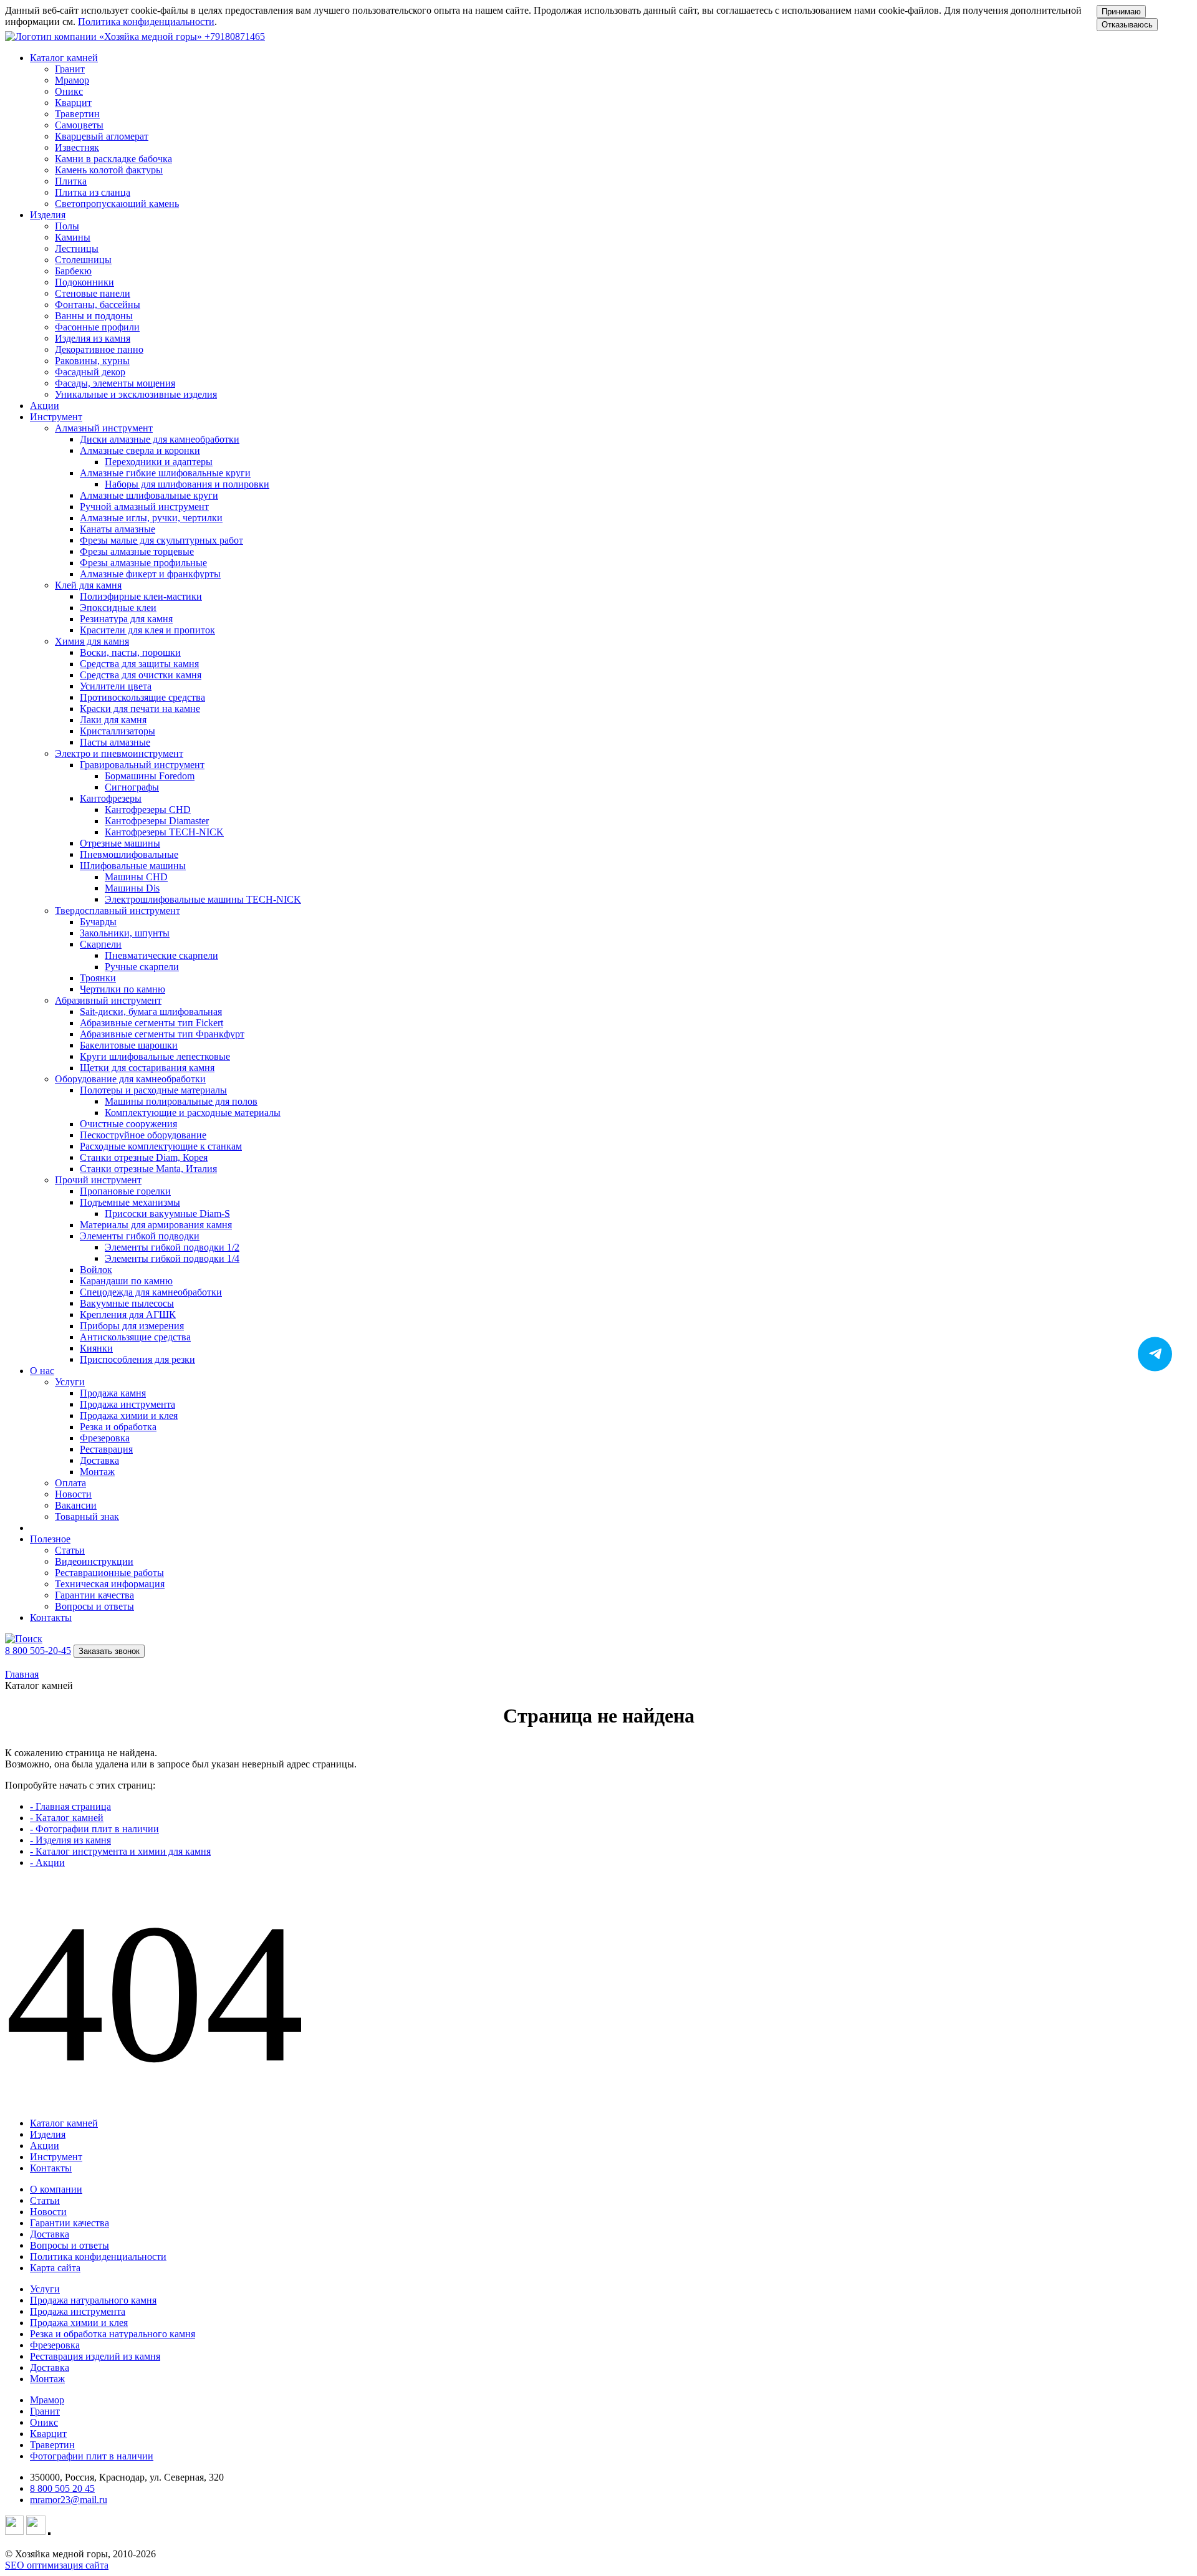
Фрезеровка (55, 2345)
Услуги (45, 2289)
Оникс (44, 2422)
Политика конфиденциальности (146, 22)
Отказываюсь (1127, 25)
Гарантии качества (70, 2223)
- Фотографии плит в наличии (94, 1829)
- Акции (47, 1862)
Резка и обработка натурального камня (113, 2334)
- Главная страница (70, 1806)
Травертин (52, 2445)
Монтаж (47, 2379)
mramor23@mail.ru (69, 2500)
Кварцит (48, 2434)
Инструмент (56, 2157)
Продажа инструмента (78, 2311)
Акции (45, 406)
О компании (56, 2189)
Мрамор (47, 2400)
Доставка (50, 2234)
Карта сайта (55, 2268)
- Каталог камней (67, 1818)
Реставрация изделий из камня (95, 2356)
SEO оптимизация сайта (57, 2565)
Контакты (51, 1617)
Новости (48, 2212)
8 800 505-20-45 (38, 1651)
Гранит (45, 2411)
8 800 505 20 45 (62, 2488)
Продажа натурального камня (93, 2300)
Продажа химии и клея (79, 2323)
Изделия (48, 2134)
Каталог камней (64, 2123)
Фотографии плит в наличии (92, 2456)
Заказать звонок (109, 1651)
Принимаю (1121, 12)
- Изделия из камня (70, 1840)
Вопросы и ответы (70, 2245)
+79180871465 (235, 36)
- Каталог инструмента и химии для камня (120, 1851)
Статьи (45, 2200)
